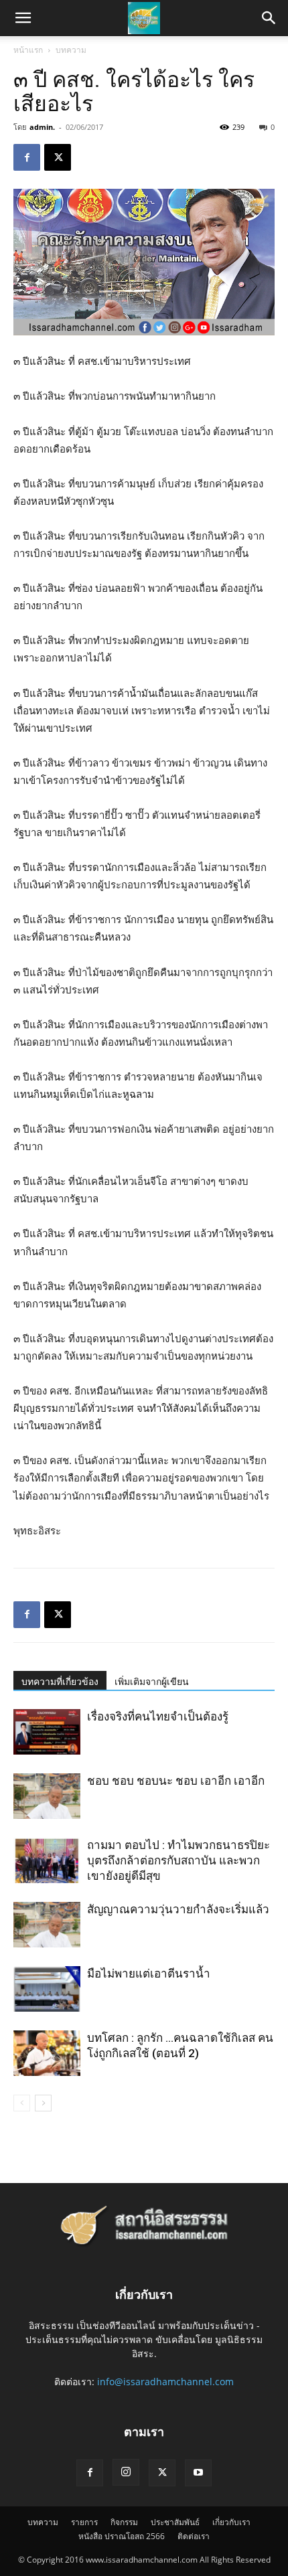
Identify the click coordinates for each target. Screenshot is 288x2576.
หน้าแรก (28, 50)
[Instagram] (126, 2472)
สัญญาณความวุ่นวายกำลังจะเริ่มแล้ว (178, 1909)
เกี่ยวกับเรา (231, 2522)
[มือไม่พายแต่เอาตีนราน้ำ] (47, 1989)
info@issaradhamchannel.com (165, 2382)
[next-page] (43, 2103)
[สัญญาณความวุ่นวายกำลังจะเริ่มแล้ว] (47, 1925)
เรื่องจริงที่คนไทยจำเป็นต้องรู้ (158, 1716)
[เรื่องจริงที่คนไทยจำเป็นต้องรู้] (47, 1732)
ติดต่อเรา (194, 2536)
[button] (269, 18)
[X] (58, 157)
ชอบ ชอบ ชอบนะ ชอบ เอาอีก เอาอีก (176, 1781)
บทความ (71, 50)
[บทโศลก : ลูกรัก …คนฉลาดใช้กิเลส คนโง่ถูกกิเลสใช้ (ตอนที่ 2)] (47, 2054)
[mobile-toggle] (23, 18)
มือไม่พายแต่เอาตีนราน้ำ (149, 1974)
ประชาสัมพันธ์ (175, 2522)
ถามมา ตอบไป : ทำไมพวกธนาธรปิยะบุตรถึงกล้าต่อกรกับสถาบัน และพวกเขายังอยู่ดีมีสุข (178, 1860)
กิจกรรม (124, 2522)
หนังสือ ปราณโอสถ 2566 (122, 2536)
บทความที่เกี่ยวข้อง (60, 1682)
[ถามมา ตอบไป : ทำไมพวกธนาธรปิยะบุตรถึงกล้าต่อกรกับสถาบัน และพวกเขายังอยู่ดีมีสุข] (47, 1861)
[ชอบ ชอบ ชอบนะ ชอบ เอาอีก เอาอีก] (47, 1796)
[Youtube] (198, 2473)
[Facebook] (27, 157)
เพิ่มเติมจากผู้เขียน (152, 1682)
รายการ (84, 2522)
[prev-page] (22, 2103)
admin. (42, 127)
